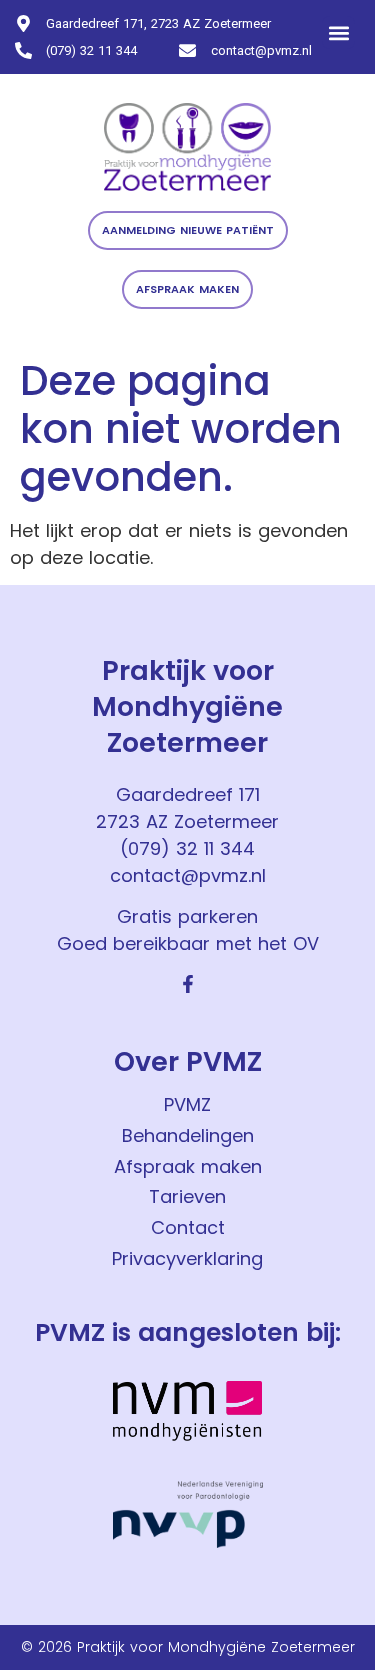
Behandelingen (188, 1135)
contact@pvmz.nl (188, 875)
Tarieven (187, 1196)
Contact (188, 1227)
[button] (338, 32)
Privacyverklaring (187, 1258)
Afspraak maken (188, 1166)
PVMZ (187, 1104)
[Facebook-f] (188, 984)
